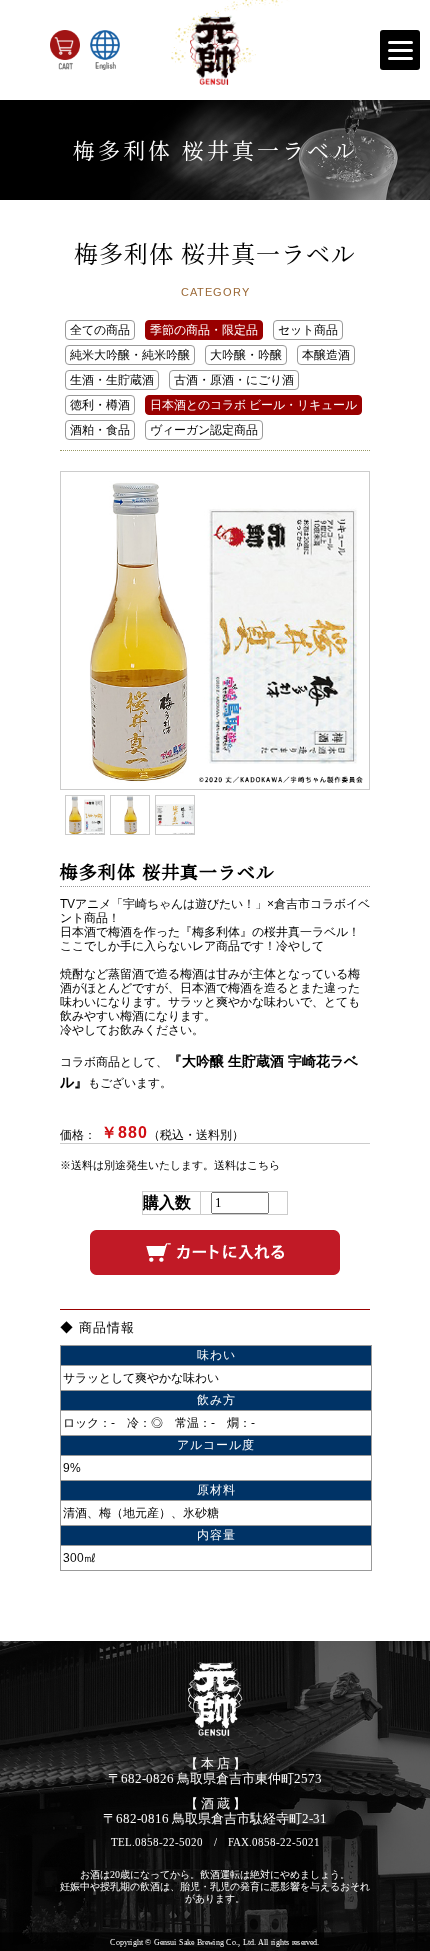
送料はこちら (247, 1165)
